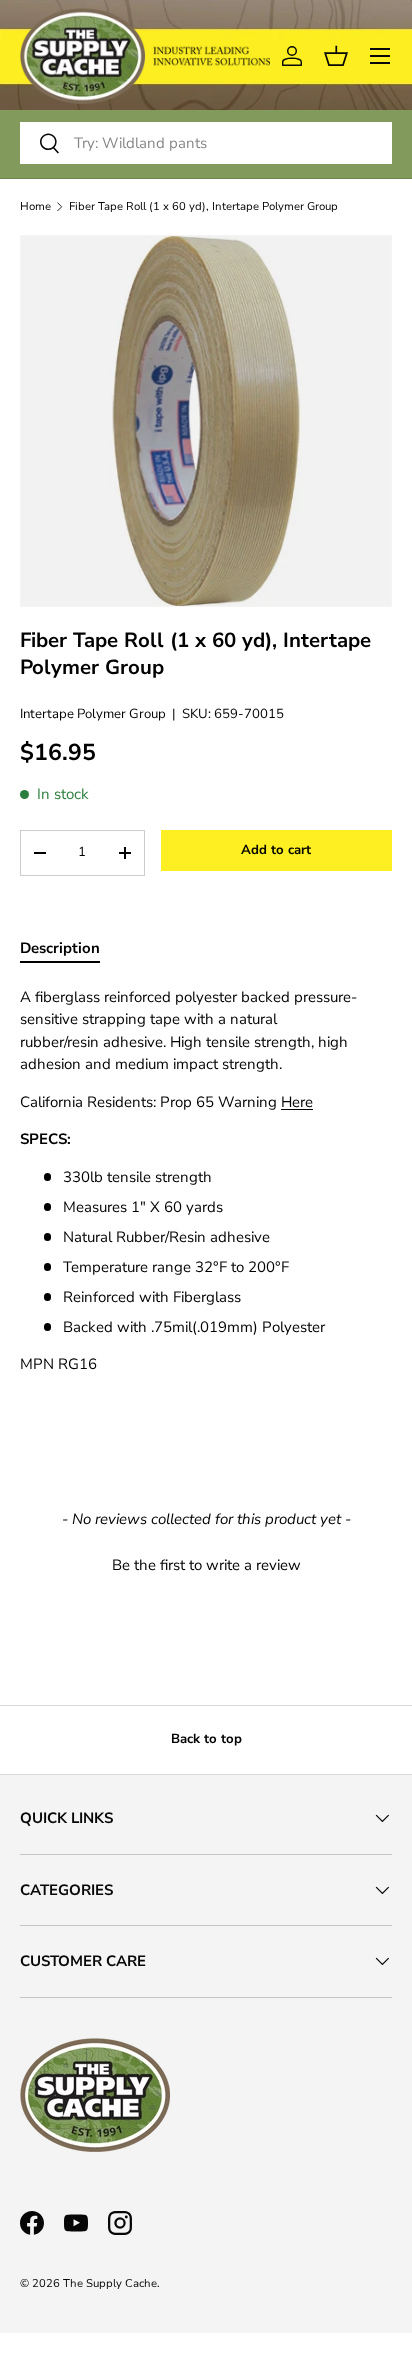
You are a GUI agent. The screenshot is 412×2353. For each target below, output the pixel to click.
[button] (206, 1563)
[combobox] (206, 143)
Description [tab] (60, 948)
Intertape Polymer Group (93, 714)
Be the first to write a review (206, 1565)
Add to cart (276, 850)
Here (297, 1102)
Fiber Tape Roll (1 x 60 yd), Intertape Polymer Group (203, 206)
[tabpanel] (206, 1181)
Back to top (206, 1739)
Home (35, 206)
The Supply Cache (110, 2283)
